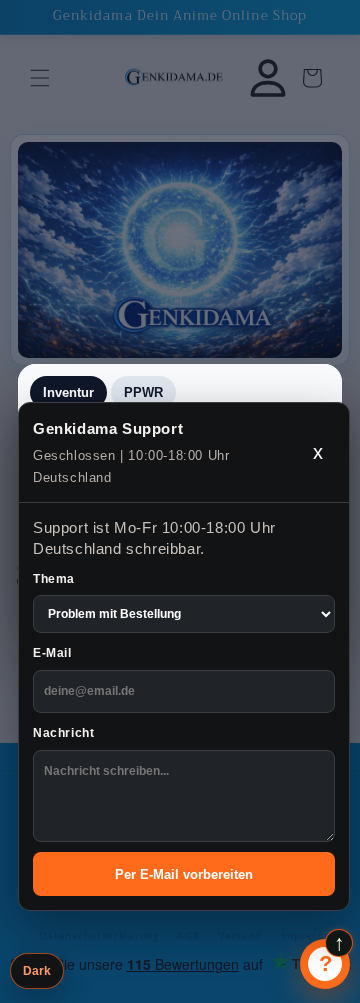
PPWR (143, 392)
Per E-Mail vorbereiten (184, 874)
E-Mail (52, 653)
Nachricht (63, 733)
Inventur (68, 392)
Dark (37, 971)
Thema (54, 579)
